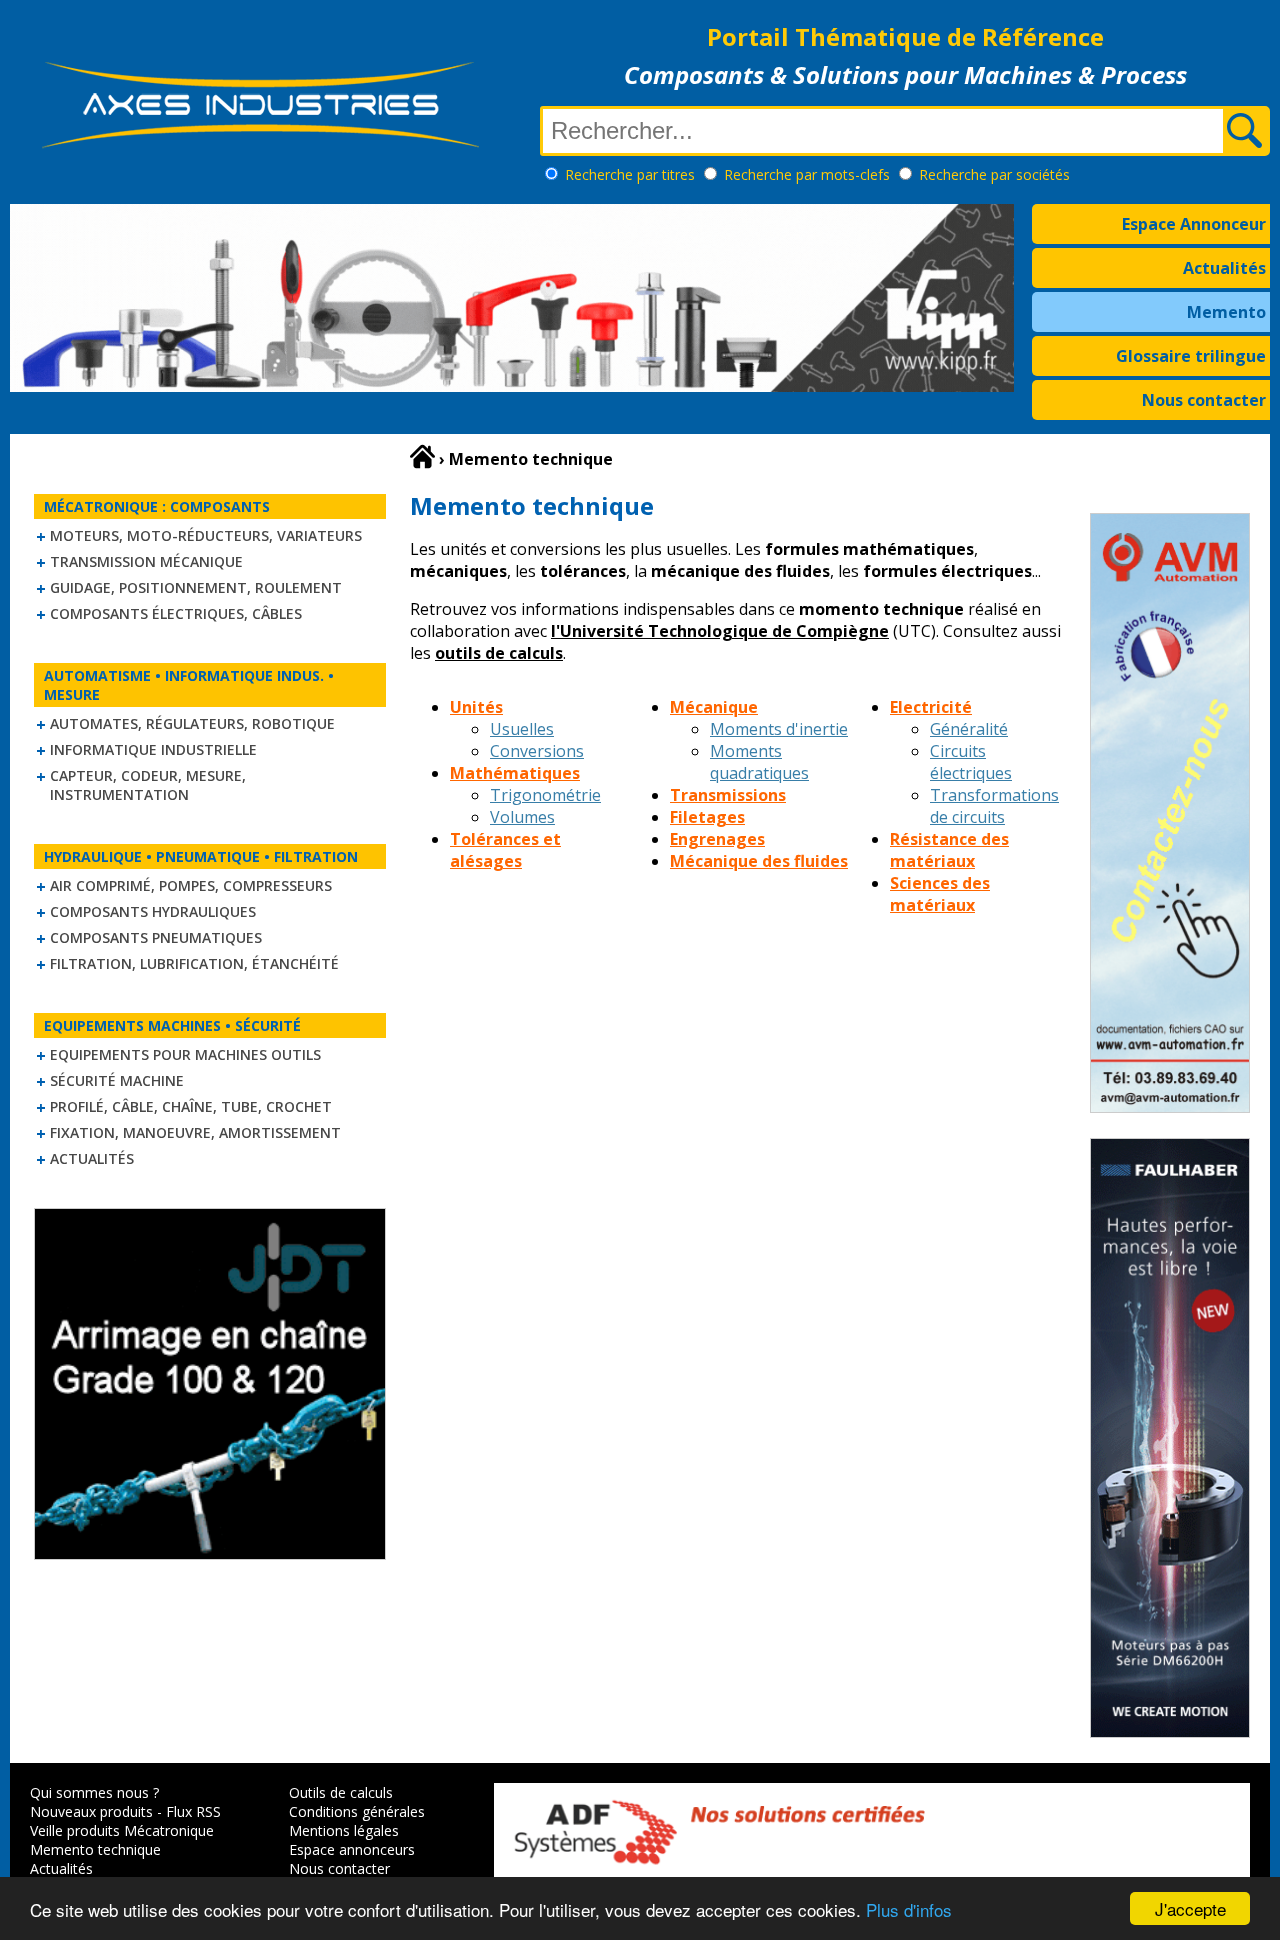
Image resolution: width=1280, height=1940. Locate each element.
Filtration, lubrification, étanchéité (194, 963)
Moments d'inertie (779, 729)
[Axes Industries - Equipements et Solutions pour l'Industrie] (260, 148)
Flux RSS (193, 1811)
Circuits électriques (971, 762)
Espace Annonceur (1194, 224)
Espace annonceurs (352, 1849)
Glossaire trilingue (1191, 356)
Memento (1226, 312)
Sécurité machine (117, 1080)
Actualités (1224, 268)
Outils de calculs (341, 1792)
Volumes (522, 817)
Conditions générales (357, 1811)
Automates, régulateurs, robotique (192, 723)
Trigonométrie (545, 795)
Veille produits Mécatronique (122, 1830)
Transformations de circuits (994, 806)
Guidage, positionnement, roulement (196, 587)
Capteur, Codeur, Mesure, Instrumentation (148, 785)
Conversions (537, 751)
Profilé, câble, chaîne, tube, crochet (191, 1106)
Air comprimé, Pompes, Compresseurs (191, 885)
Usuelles (522, 729)
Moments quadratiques (759, 762)
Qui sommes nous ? (94, 1792)
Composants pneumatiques (156, 937)
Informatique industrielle (153, 749)
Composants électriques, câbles (176, 613)
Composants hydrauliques (153, 911)
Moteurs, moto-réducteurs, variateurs (206, 535)
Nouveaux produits (91, 1811)
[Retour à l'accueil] (422, 457)
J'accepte (1190, 1908)
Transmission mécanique (146, 561)
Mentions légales (344, 1830)
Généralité (969, 729)
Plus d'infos (909, 1909)
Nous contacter (1204, 400)
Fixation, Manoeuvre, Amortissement (195, 1132)
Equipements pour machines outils (185, 1054)
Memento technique (95, 1849)
